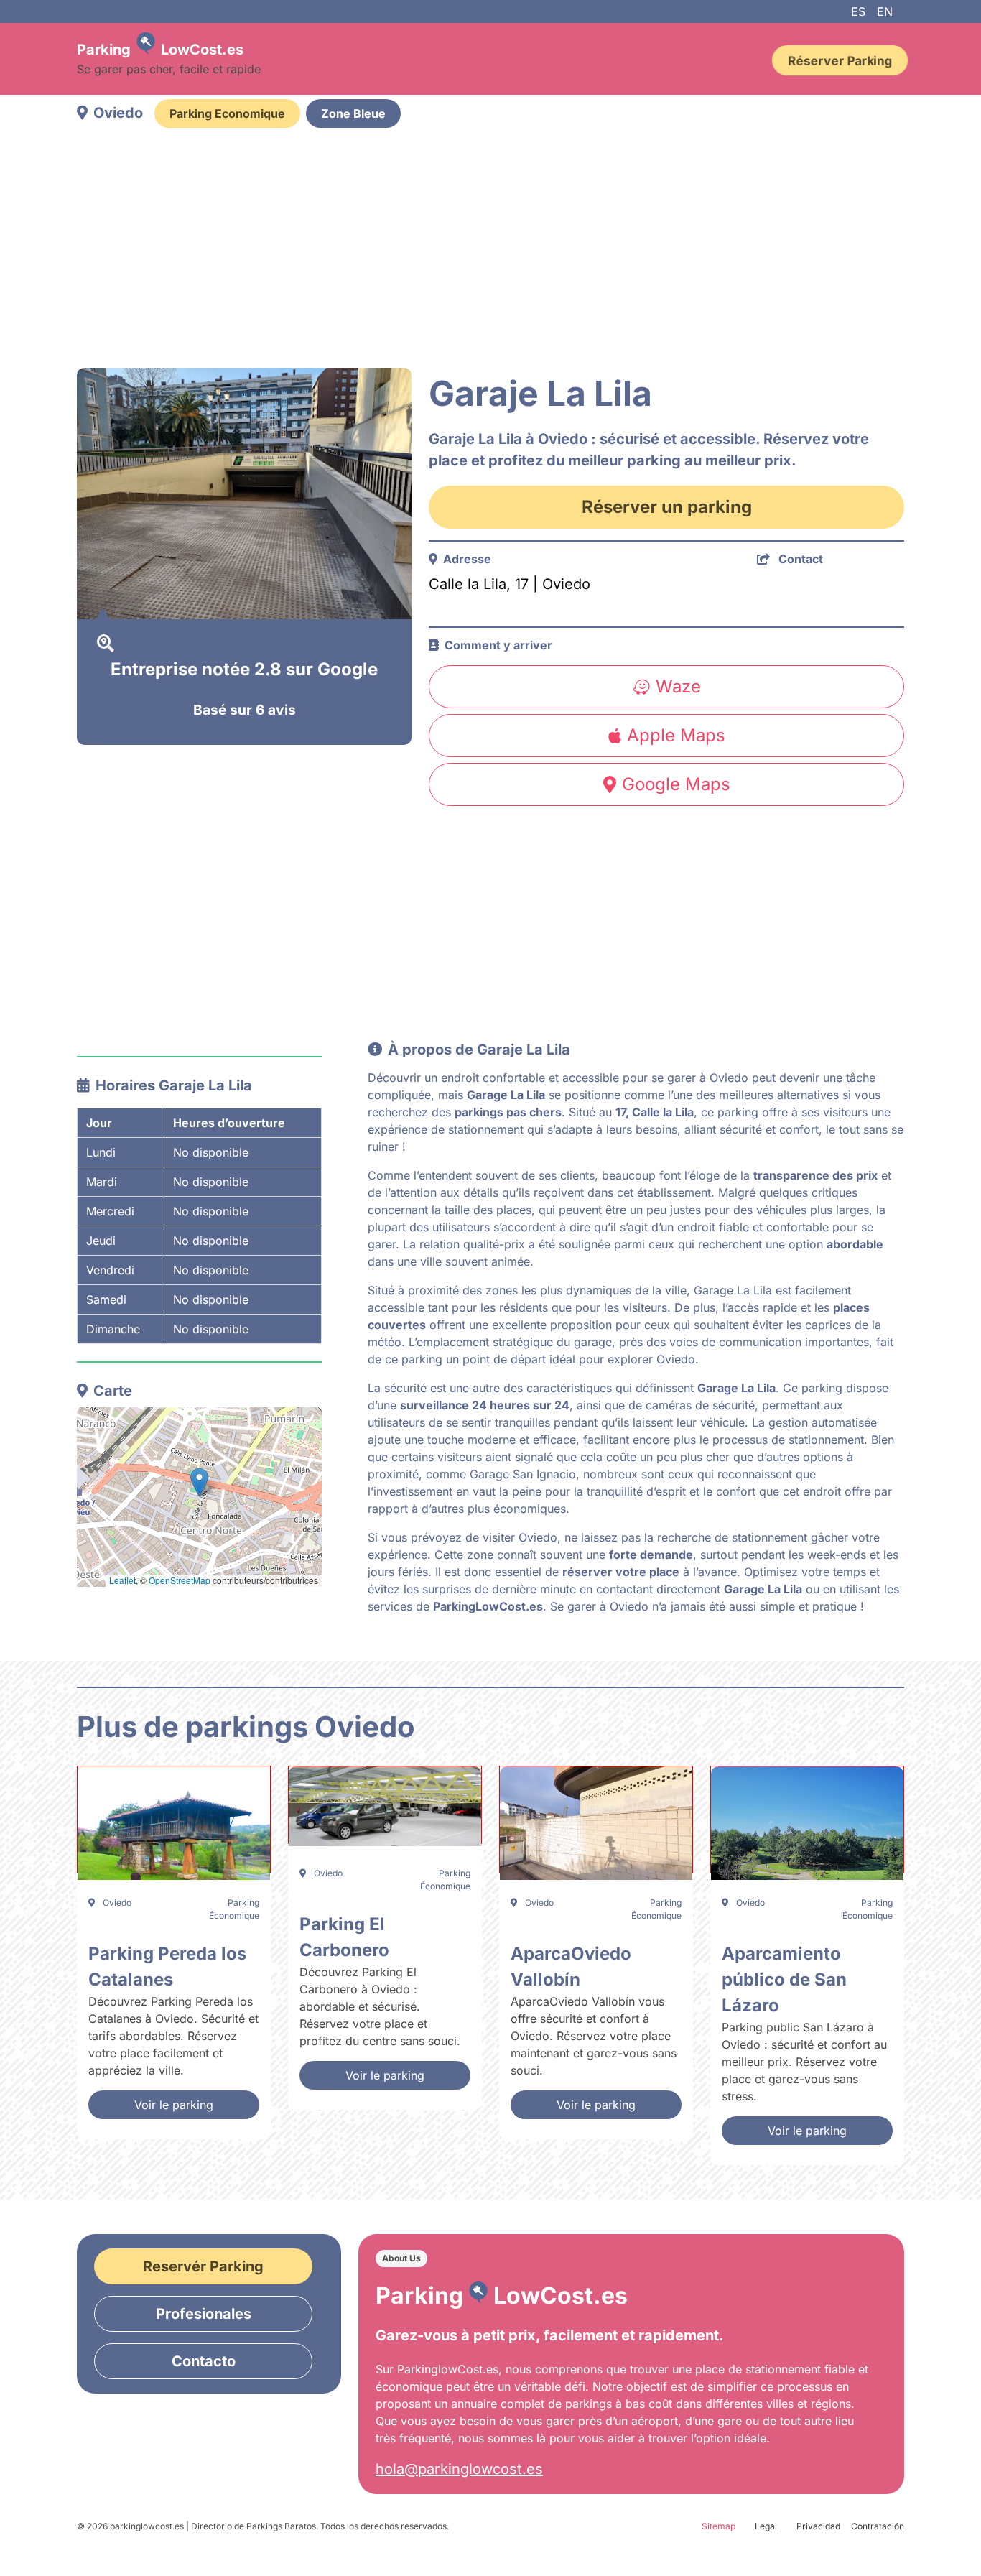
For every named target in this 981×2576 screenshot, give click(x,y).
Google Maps (676, 784)
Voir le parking (174, 2105)
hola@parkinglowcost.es (459, 2469)
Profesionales (204, 2314)
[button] (199, 1482)
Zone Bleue (353, 113)
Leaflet (122, 1580)
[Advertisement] (490, 250)
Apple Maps (676, 735)
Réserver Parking (840, 60)
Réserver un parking (667, 507)
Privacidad (818, 2526)
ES (858, 11)
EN (885, 11)
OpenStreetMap (180, 1580)
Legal (766, 2526)
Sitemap (719, 2526)
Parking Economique (227, 113)
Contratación (878, 2526)
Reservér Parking (203, 2266)
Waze (678, 686)
